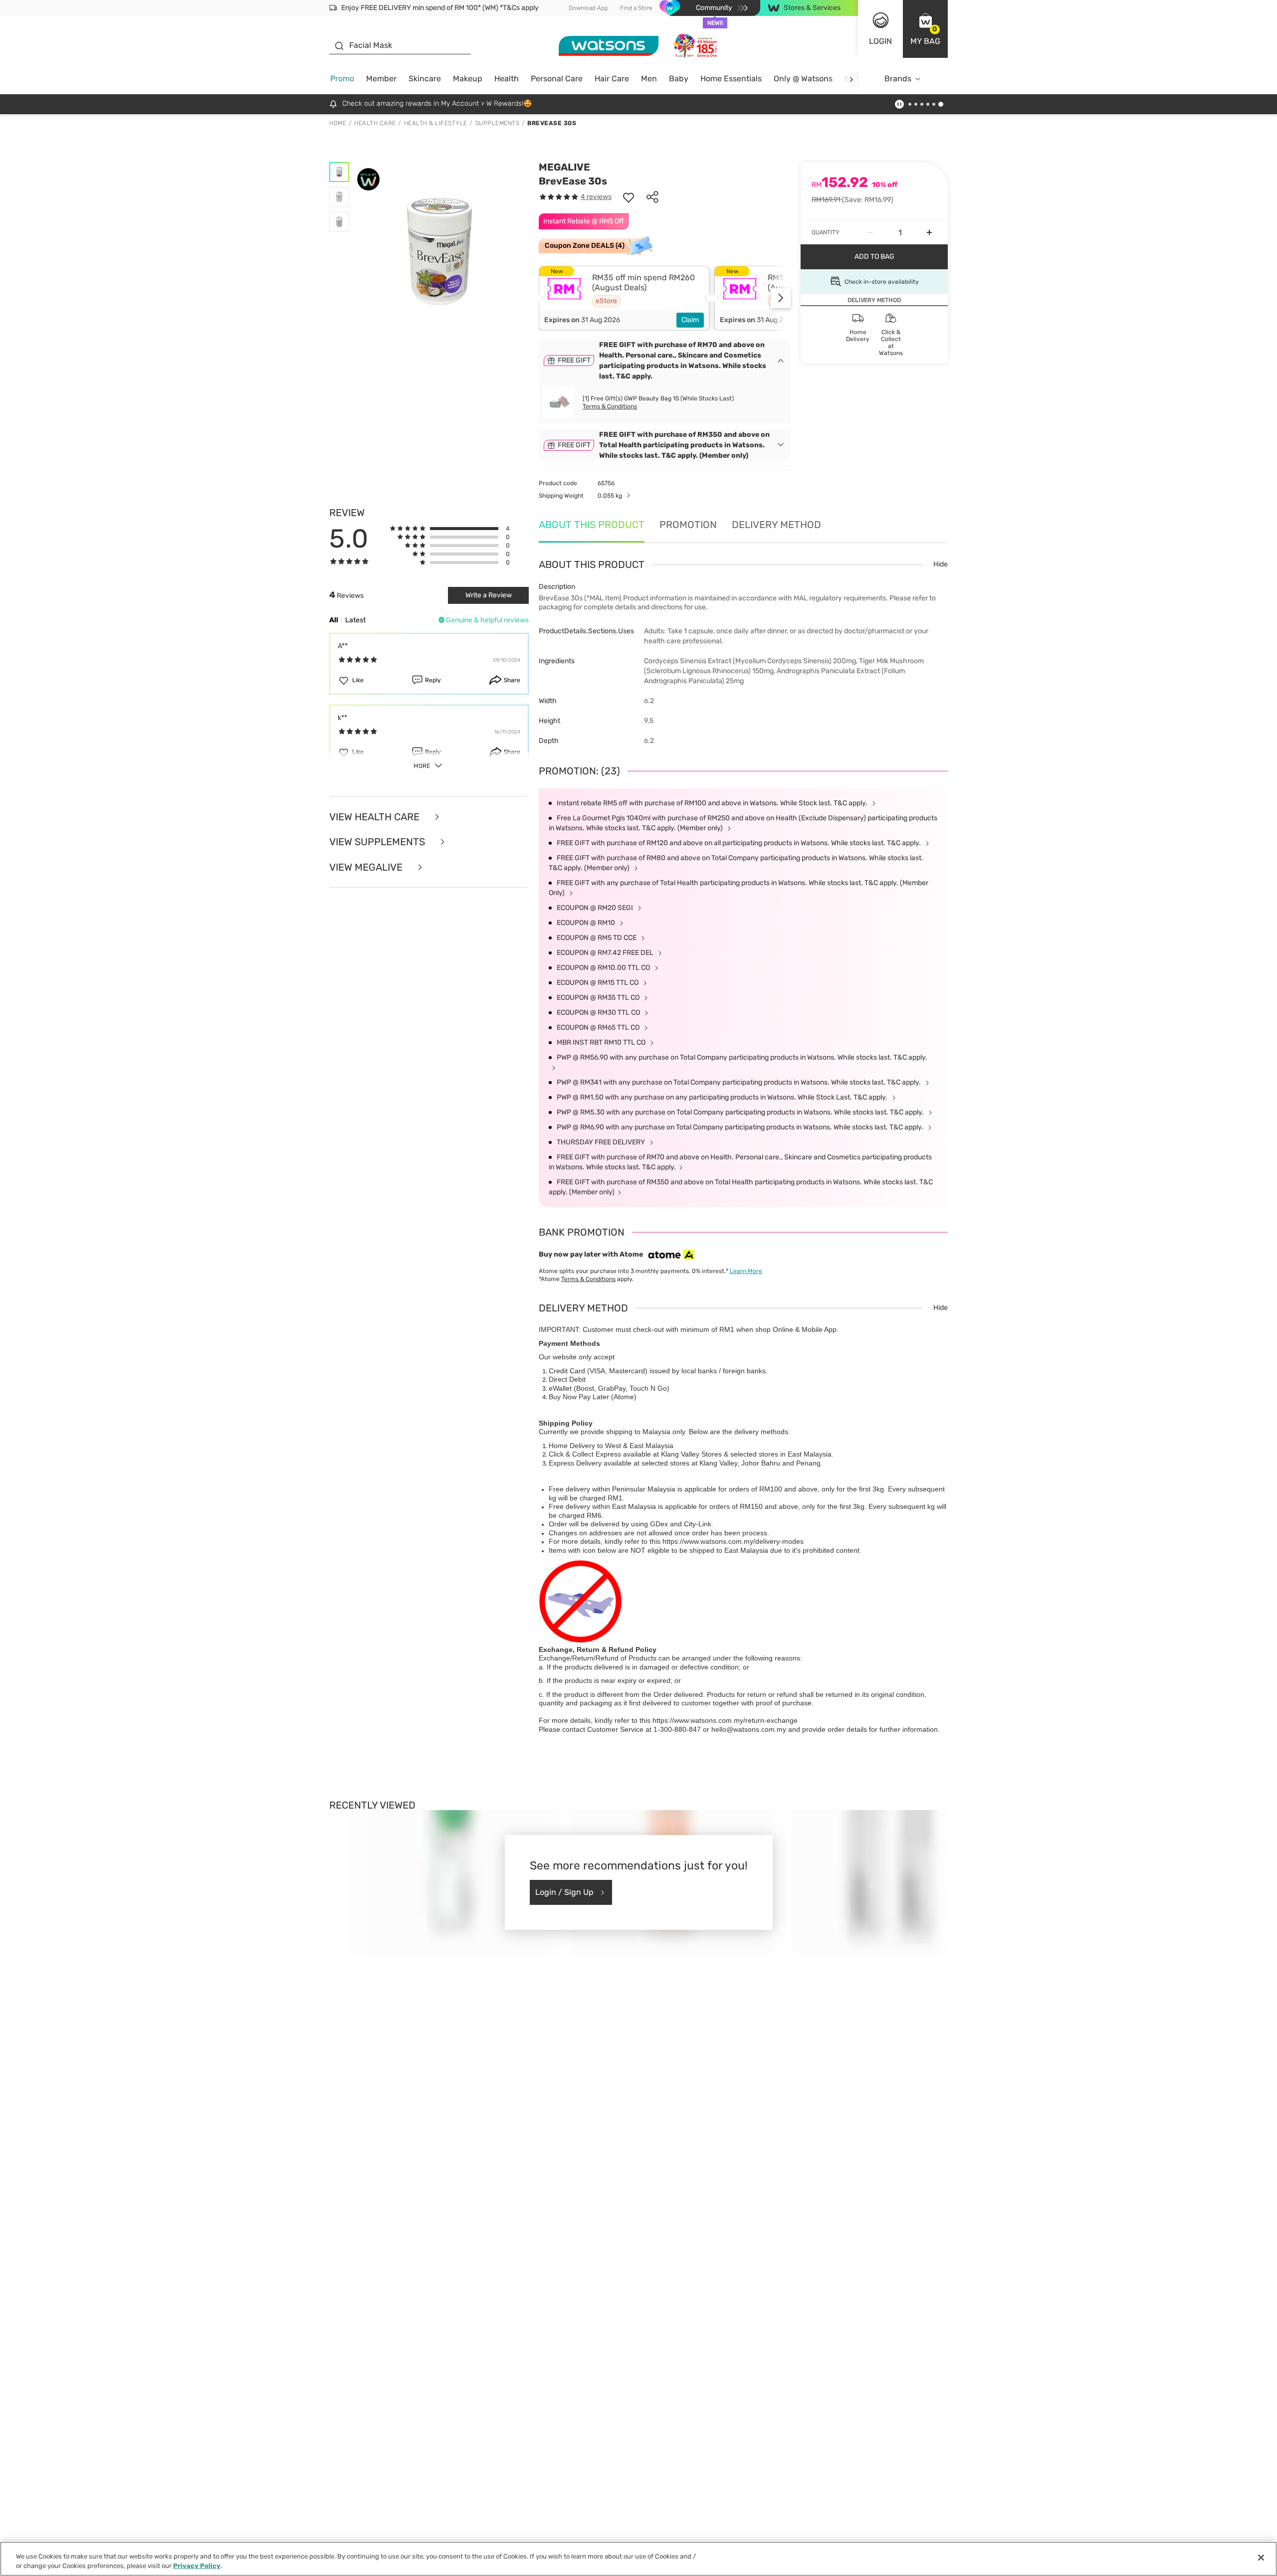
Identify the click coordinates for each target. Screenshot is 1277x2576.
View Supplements (378, 842)
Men (649, 79)
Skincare (425, 79)
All (334, 620)
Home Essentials (731, 79)
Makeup (468, 79)
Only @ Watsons (803, 79)
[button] (925, 29)
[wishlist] (629, 197)
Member (381, 79)
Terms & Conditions (610, 406)
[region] (638, 2559)
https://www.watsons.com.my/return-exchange (725, 1720)
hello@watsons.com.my (749, 1729)
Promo (342, 79)
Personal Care (557, 79)
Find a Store (636, 8)
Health (507, 79)
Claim (690, 320)
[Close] (1261, 2558)
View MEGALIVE (367, 867)
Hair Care (612, 79)
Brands (898, 79)
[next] (851, 79)
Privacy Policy (197, 2566)
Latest (355, 620)
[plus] (929, 232)
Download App (588, 8)
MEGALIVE (564, 167)
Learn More (746, 1271)
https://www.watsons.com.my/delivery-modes (733, 1541)
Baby (679, 79)
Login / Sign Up (564, 1892)
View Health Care (376, 817)
